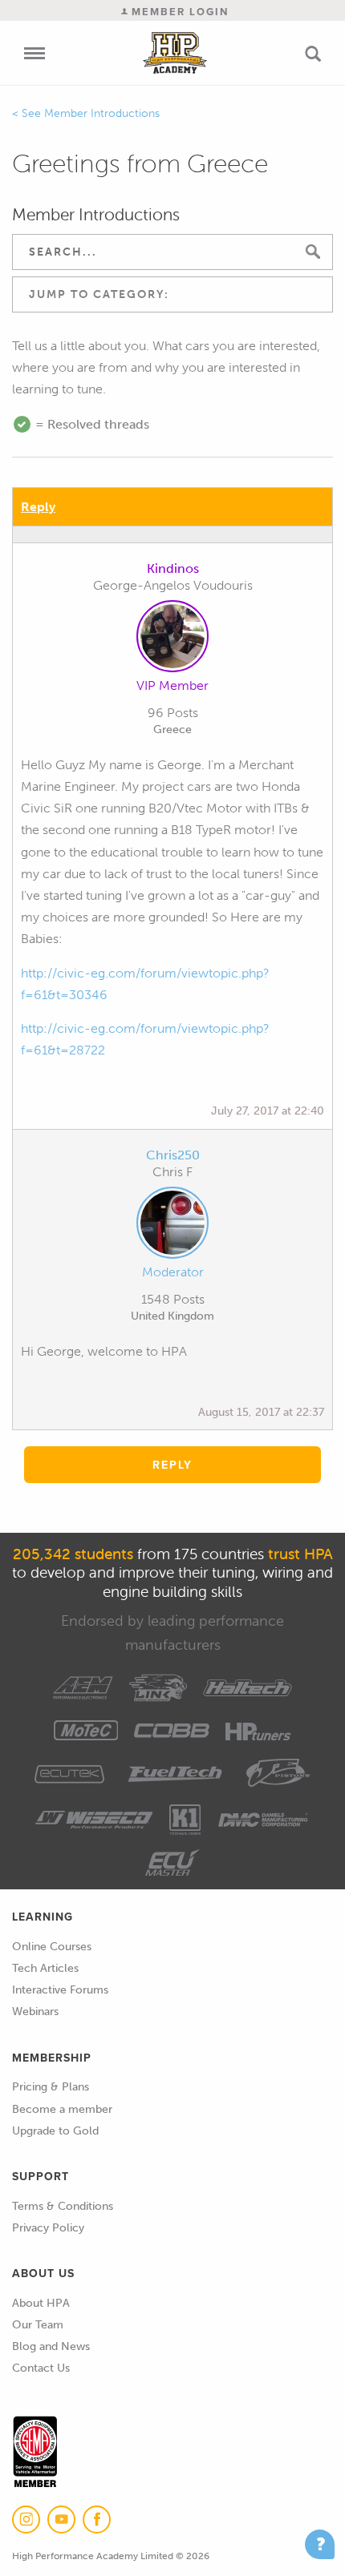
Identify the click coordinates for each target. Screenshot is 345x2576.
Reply (38, 507)
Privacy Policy (48, 2228)
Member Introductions (102, 113)
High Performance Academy (175, 53)
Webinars (35, 2012)
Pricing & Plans (51, 2087)
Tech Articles (45, 1968)
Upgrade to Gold (55, 2131)
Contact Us (41, 2368)
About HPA (41, 2303)
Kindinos (173, 568)
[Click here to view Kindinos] (172, 639)
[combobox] (172, 294)
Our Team (38, 2325)
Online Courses (52, 1947)
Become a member (62, 2109)
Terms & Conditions (63, 2206)
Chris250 (173, 1155)
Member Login (178, 12)
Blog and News (51, 2346)
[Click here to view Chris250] (172, 1226)
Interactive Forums (60, 1990)
